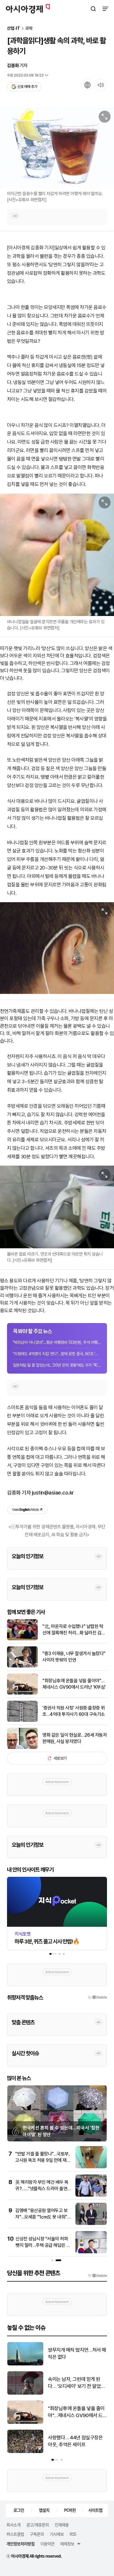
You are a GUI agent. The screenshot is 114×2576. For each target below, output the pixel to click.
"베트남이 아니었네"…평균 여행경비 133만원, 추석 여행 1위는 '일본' (57, 1342)
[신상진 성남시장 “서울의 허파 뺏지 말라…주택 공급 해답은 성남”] (91, 2252)
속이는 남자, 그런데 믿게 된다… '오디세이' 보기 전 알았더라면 (76, 2383)
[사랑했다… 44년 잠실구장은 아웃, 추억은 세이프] (25, 2452)
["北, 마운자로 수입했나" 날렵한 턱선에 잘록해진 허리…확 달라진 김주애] (22, 1639)
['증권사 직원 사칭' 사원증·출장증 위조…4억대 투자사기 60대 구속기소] (22, 1720)
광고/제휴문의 (38, 2525)
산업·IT (14, 28)
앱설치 (44, 2510)
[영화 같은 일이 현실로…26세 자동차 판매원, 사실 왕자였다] (22, 1748)
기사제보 (57, 2534)
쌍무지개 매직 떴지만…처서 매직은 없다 (77, 2353)
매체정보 (67, 2544)
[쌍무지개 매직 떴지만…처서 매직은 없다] (25, 2364)
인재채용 (62, 2525)
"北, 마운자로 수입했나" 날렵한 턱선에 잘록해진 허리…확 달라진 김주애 (74, 1630)
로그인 (19, 2510)
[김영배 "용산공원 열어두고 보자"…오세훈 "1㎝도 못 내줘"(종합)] (91, 2224)
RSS (73, 2534)
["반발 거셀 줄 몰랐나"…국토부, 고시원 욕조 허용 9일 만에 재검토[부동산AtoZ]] (91, 2167)
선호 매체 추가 (27, 87)
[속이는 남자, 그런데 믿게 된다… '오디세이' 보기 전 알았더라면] (25, 2393)
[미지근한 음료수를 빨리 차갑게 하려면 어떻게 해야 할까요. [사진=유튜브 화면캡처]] (57, 148)
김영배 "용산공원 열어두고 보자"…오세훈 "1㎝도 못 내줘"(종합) (41, 2217)
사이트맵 (95, 2510)
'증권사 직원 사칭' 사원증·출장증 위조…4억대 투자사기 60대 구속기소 (74, 1711)
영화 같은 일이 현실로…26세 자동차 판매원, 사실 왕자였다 (75, 1738)
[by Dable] (97, 2275)
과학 (29, 28)
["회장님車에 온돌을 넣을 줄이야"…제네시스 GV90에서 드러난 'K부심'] (22, 1693)
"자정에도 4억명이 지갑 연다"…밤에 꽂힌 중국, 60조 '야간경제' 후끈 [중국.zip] (57, 1354)
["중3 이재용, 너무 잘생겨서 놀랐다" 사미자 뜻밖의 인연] (22, 1666)
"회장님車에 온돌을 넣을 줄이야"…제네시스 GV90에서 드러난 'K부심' (74, 1684)
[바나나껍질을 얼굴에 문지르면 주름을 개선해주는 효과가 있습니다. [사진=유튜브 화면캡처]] (57, 555)
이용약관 (47, 2544)
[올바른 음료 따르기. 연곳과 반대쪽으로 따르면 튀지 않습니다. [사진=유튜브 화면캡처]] (57, 1207)
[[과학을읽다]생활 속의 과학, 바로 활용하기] (57, 948)
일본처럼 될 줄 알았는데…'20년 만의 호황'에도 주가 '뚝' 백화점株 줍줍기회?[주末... (57, 1365)
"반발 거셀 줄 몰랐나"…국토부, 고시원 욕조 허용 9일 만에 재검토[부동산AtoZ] (43, 2160)
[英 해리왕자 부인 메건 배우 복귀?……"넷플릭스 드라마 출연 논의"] (91, 2195)
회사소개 (13, 2525)
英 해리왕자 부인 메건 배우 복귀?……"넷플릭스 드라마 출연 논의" (42, 2189)
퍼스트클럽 (15, 2534)
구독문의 (37, 2534)
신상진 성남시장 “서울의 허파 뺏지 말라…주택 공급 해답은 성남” (43, 2245)
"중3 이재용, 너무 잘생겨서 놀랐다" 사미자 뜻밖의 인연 (74, 1657)
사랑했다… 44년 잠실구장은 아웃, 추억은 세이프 (75, 2441)
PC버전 (70, 2510)
